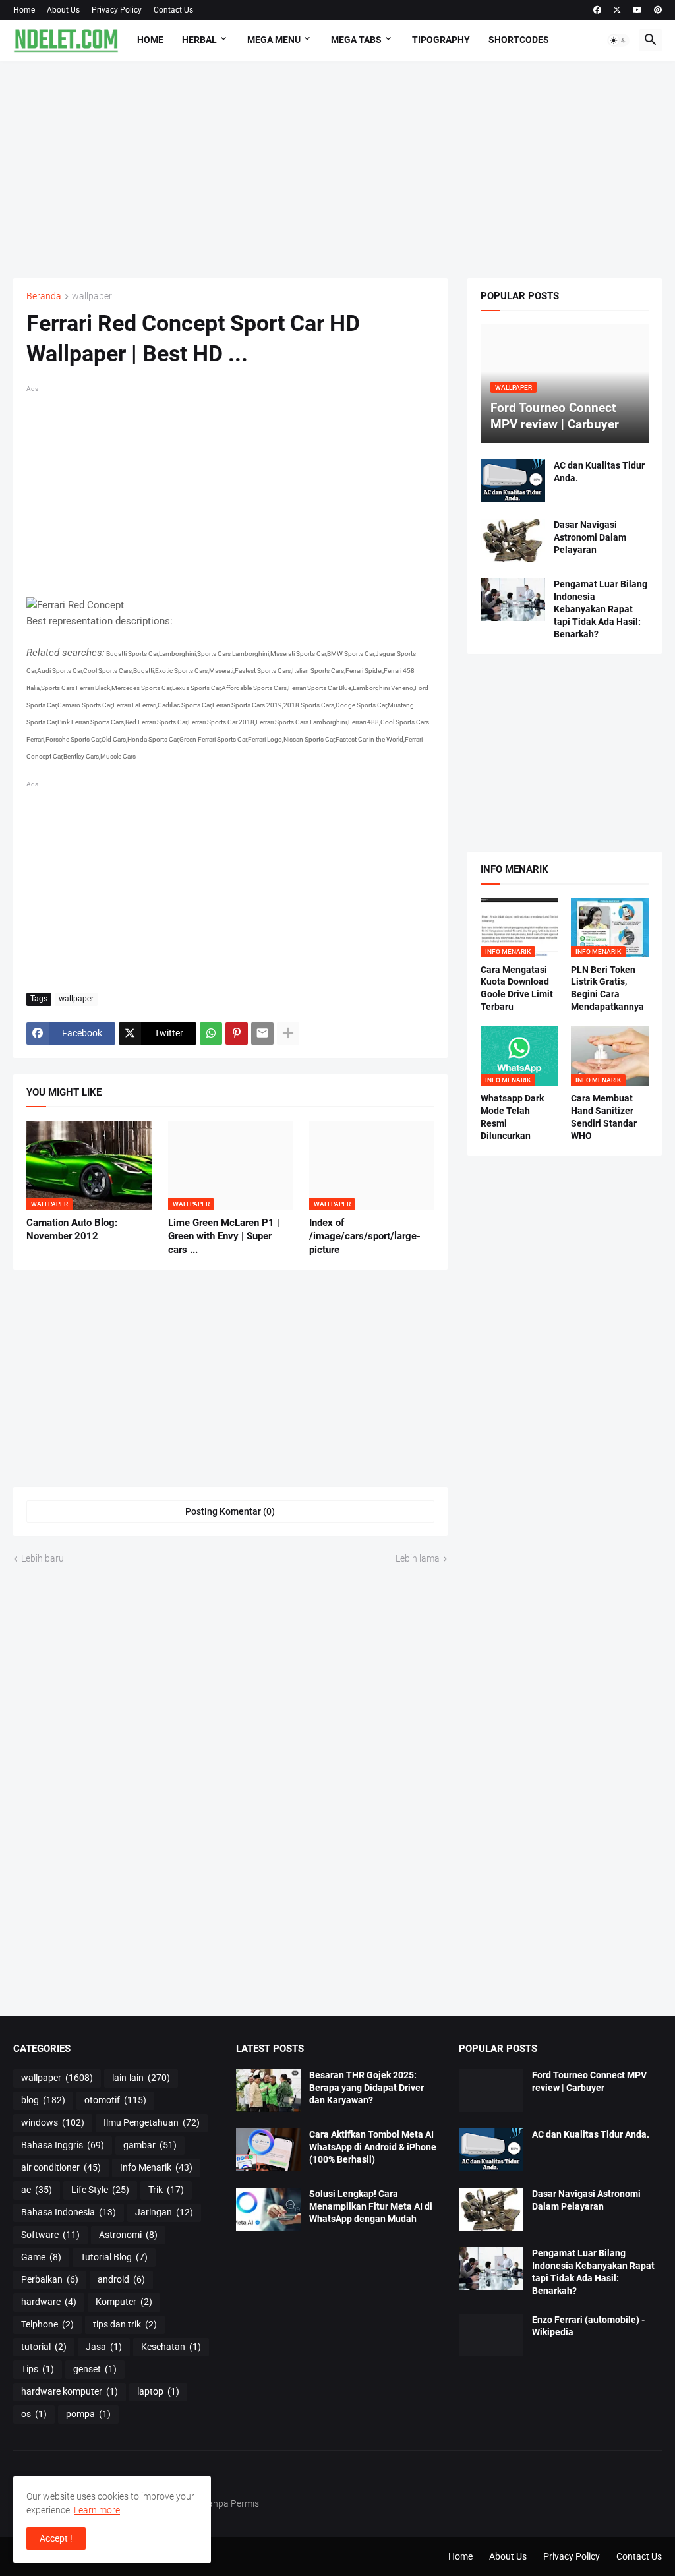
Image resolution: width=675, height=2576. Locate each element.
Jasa (104, 2347)
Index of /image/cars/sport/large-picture (365, 1236)
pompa (88, 2414)
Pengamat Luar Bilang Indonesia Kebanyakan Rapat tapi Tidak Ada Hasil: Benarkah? (601, 609)
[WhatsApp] (211, 1034)
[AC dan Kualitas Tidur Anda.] (513, 481)
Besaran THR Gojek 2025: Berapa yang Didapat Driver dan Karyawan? (367, 2088)
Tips (38, 2369)
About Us (63, 10)
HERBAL (199, 40)
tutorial (44, 2347)
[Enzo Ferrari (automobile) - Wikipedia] (491, 2335)
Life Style (100, 2190)
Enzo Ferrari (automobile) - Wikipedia (588, 2326)
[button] (618, 40)
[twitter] (617, 10)
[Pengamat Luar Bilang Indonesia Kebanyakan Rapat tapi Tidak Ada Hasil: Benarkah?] (513, 600)
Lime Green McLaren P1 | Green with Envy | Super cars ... (224, 1236)
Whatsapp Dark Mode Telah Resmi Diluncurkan (512, 1117)
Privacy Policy (117, 10)
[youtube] (637, 10)
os (34, 2414)
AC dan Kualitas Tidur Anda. (599, 472)
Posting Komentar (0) (230, 1511)
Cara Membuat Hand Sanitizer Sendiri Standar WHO (604, 1117)
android (121, 2279)
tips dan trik (125, 2324)
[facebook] (597, 10)
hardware (49, 2302)
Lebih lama (418, 1558)
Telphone (47, 2324)
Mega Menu (274, 40)
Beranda (44, 296)
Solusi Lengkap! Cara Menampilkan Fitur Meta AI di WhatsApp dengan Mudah (371, 2206)
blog (43, 2100)
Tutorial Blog (114, 2257)
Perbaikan (50, 2279)
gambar (150, 2145)
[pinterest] (658, 10)
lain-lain (141, 2078)
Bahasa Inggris (63, 2145)
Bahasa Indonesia (69, 2212)
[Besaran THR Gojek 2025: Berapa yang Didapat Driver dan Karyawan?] (268, 2091)
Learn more (97, 2510)
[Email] (262, 1034)
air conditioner (61, 2167)
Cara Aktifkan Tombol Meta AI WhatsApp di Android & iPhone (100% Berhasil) (373, 2147)
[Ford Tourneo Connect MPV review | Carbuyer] (491, 2091)
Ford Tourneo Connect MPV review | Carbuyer (589, 2081)
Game (41, 2257)
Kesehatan (171, 2347)
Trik (166, 2190)
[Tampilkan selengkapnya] (288, 1034)
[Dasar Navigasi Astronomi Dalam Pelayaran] (513, 540)
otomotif (115, 2100)
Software (50, 2235)
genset (95, 2369)
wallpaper (92, 296)
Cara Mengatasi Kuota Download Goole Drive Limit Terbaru (517, 988)
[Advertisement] (337, 169)
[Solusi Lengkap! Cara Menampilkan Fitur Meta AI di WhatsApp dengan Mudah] (268, 2209)
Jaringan (164, 2212)
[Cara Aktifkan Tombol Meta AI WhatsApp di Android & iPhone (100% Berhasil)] (268, 2150)
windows (53, 2122)
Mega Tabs (356, 40)
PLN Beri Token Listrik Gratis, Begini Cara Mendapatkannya (607, 988)
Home (24, 10)
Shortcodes (519, 40)
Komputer (124, 2302)
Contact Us (173, 10)
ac (37, 2190)
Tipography (441, 40)
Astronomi (128, 2235)
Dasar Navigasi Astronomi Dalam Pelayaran (590, 537)
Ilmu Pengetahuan (152, 2122)
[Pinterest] (237, 1034)
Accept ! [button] (56, 2538)
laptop (158, 2391)
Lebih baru (43, 1558)
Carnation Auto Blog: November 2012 (72, 1229)
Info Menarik (156, 2167)
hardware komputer (70, 2391)
